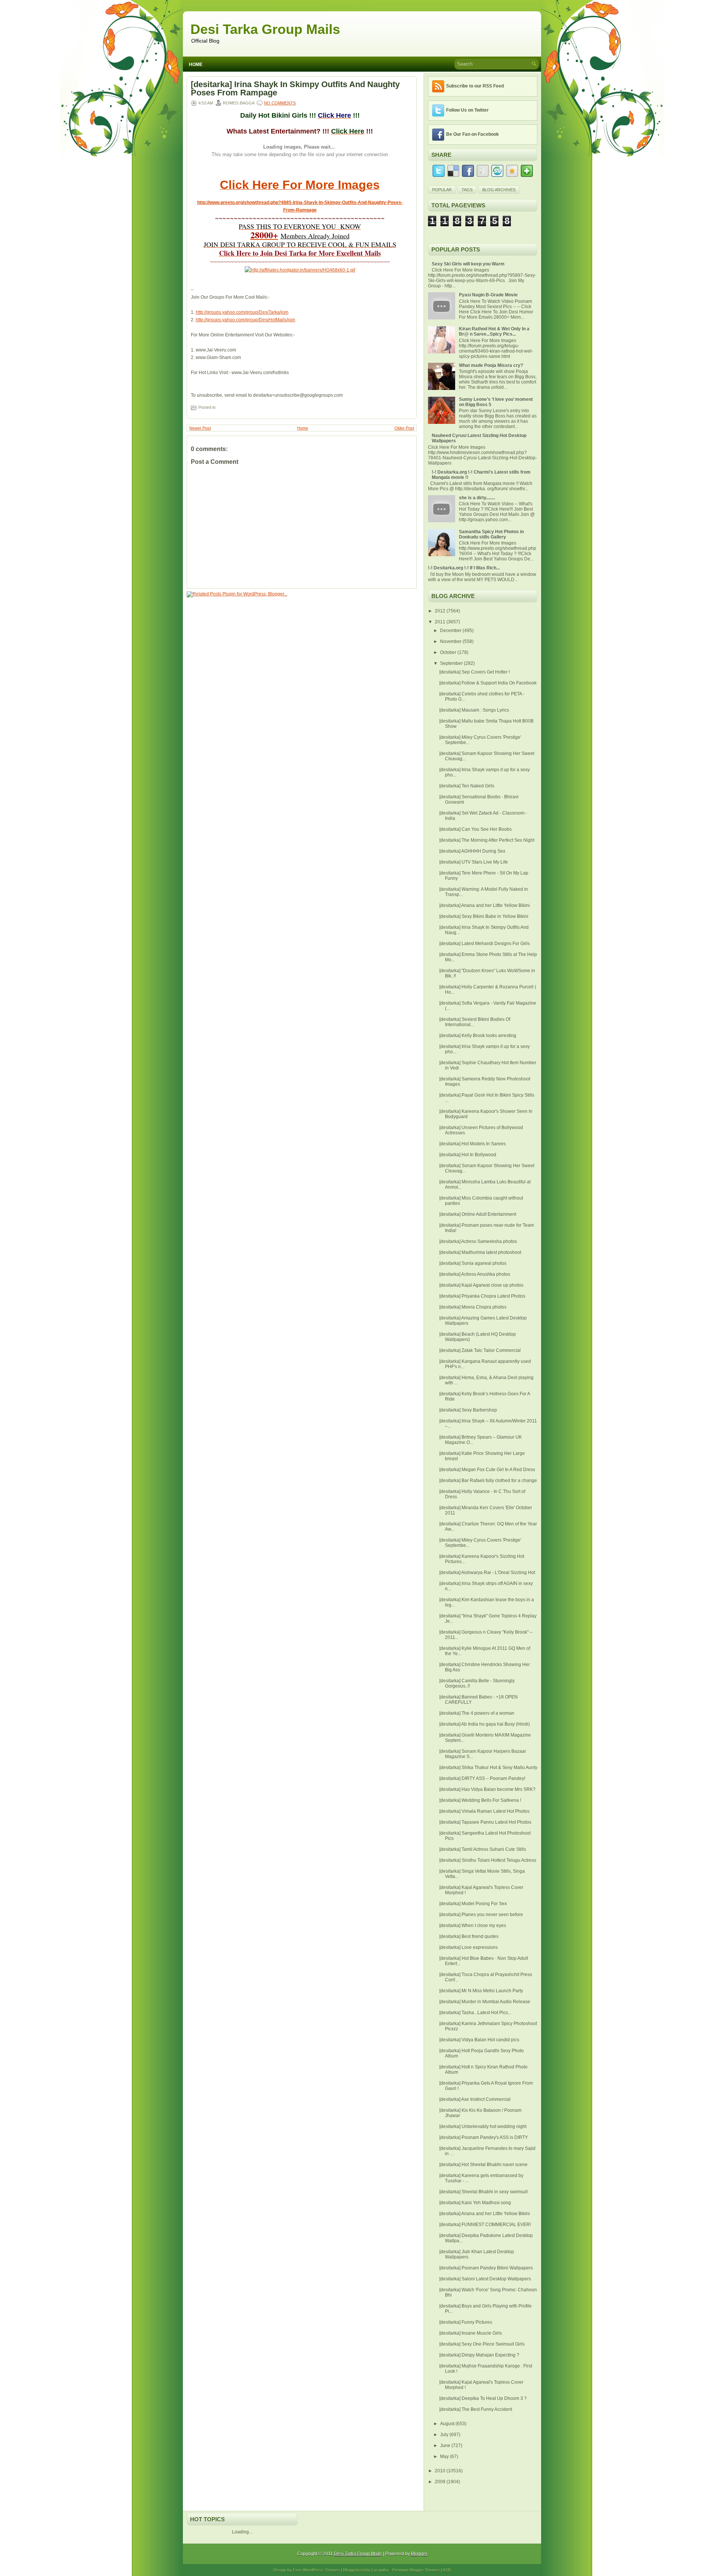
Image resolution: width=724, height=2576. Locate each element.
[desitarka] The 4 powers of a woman (477, 1713)
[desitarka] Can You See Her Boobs (476, 829)
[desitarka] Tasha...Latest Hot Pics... (475, 2013)
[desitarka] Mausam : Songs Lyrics (474, 710)
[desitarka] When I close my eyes (473, 1925)
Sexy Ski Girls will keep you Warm (468, 264)
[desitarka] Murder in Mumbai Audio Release (485, 2002)
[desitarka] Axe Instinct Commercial (475, 2099)
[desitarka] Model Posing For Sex (473, 1904)
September (452, 663)
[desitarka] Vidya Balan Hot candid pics (479, 2040)
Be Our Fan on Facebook (472, 134)
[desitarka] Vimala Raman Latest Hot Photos (484, 1811)
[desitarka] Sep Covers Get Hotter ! (475, 672)
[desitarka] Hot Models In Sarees (472, 1144)
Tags (467, 190)
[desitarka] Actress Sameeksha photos (478, 1241)
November (451, 641)
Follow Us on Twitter (467, 110)
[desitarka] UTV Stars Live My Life (474, 862)
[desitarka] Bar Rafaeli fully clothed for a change (488, 1481)
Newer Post (200, 428)
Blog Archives (499, 190)
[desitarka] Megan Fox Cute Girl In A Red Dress (487, 1470)
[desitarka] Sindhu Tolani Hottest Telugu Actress (488, 1860)
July (445, 2435)
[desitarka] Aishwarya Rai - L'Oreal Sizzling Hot (487, 1573)
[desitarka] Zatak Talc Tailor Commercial (480, 1350)
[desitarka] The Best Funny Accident (476, 2409)
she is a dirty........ (477, 498)
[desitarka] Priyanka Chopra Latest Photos (482, 1296)
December (451, 631)
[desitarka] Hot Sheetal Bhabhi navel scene (483, 2165)
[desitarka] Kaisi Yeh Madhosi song (475, 2203)
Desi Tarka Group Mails (265, 29)
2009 (441, 2482)
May (445, 2456)
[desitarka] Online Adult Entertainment (478, 1214)
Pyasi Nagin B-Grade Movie (488, 295)
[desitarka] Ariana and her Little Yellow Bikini (485, 905)
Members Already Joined (315, 236)
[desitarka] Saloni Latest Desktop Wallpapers (485, 2279)
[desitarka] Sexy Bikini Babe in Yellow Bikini (484, 916)
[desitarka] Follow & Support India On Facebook (488, 683)
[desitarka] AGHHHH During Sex (472, 851)
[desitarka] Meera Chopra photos (473, 1307)
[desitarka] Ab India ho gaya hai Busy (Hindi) (485, 1724)
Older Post (404, 428)
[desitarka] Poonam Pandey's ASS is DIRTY (484, 2137)
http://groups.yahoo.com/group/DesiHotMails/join (245, 320)
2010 (441, 2471)
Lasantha (380, 2570)
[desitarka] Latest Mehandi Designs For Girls (485, 944)
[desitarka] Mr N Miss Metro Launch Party (481, 1991)
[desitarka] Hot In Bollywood (468, 1155)
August (448, 2424)
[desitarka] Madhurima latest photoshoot (480, 1252)
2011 (441, 622)
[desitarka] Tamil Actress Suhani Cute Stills (483, 1849)
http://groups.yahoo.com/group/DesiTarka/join (242, 312)
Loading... (242, 2532)
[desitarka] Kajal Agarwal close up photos (481, 1285)
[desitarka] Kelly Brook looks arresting (478, 1036)
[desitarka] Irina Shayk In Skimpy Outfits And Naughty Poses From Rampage (295, 89)
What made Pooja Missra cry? (491, 365)
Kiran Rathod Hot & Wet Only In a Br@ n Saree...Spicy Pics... (494, 331)
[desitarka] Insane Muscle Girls (471, 2333)
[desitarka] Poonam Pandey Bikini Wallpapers (486, 2268)
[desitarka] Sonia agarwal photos (473, 1263)
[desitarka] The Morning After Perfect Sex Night (487, 840)
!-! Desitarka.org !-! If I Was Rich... (464, 568)
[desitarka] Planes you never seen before (481, 1915)
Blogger (419, 2554)
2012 (441, 611)
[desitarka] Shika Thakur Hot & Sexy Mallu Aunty (488, 1767)
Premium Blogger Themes (416, 2570)
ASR (447, 2570)
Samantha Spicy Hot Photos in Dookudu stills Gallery (491, 534)
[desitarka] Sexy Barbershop (468, 1410)
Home (196, 64)
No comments (280, 103)
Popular (442, 190)
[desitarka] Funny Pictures (466, 2322)
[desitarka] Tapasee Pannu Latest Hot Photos (485, 1822)
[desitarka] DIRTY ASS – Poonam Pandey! (482, 1778)
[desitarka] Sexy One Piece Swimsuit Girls (482, 2344)
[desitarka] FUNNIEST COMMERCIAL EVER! (485, 2225)
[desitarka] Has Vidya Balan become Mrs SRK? (487, 1789)
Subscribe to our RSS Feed (475, 86)
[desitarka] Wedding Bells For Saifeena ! (480, 1800)
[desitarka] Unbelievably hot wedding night (483, 2126)
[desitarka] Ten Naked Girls (467, 786)
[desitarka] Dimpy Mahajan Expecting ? (479, 2355)
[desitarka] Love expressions (469, 1947)
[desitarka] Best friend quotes (469, 1936)
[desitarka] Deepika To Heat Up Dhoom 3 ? (483, 2398)
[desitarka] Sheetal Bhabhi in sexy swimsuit (483, 2192)
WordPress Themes (321, 2570)
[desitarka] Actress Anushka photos (475, 1274)
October (449, 652)
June (446, 2446)
